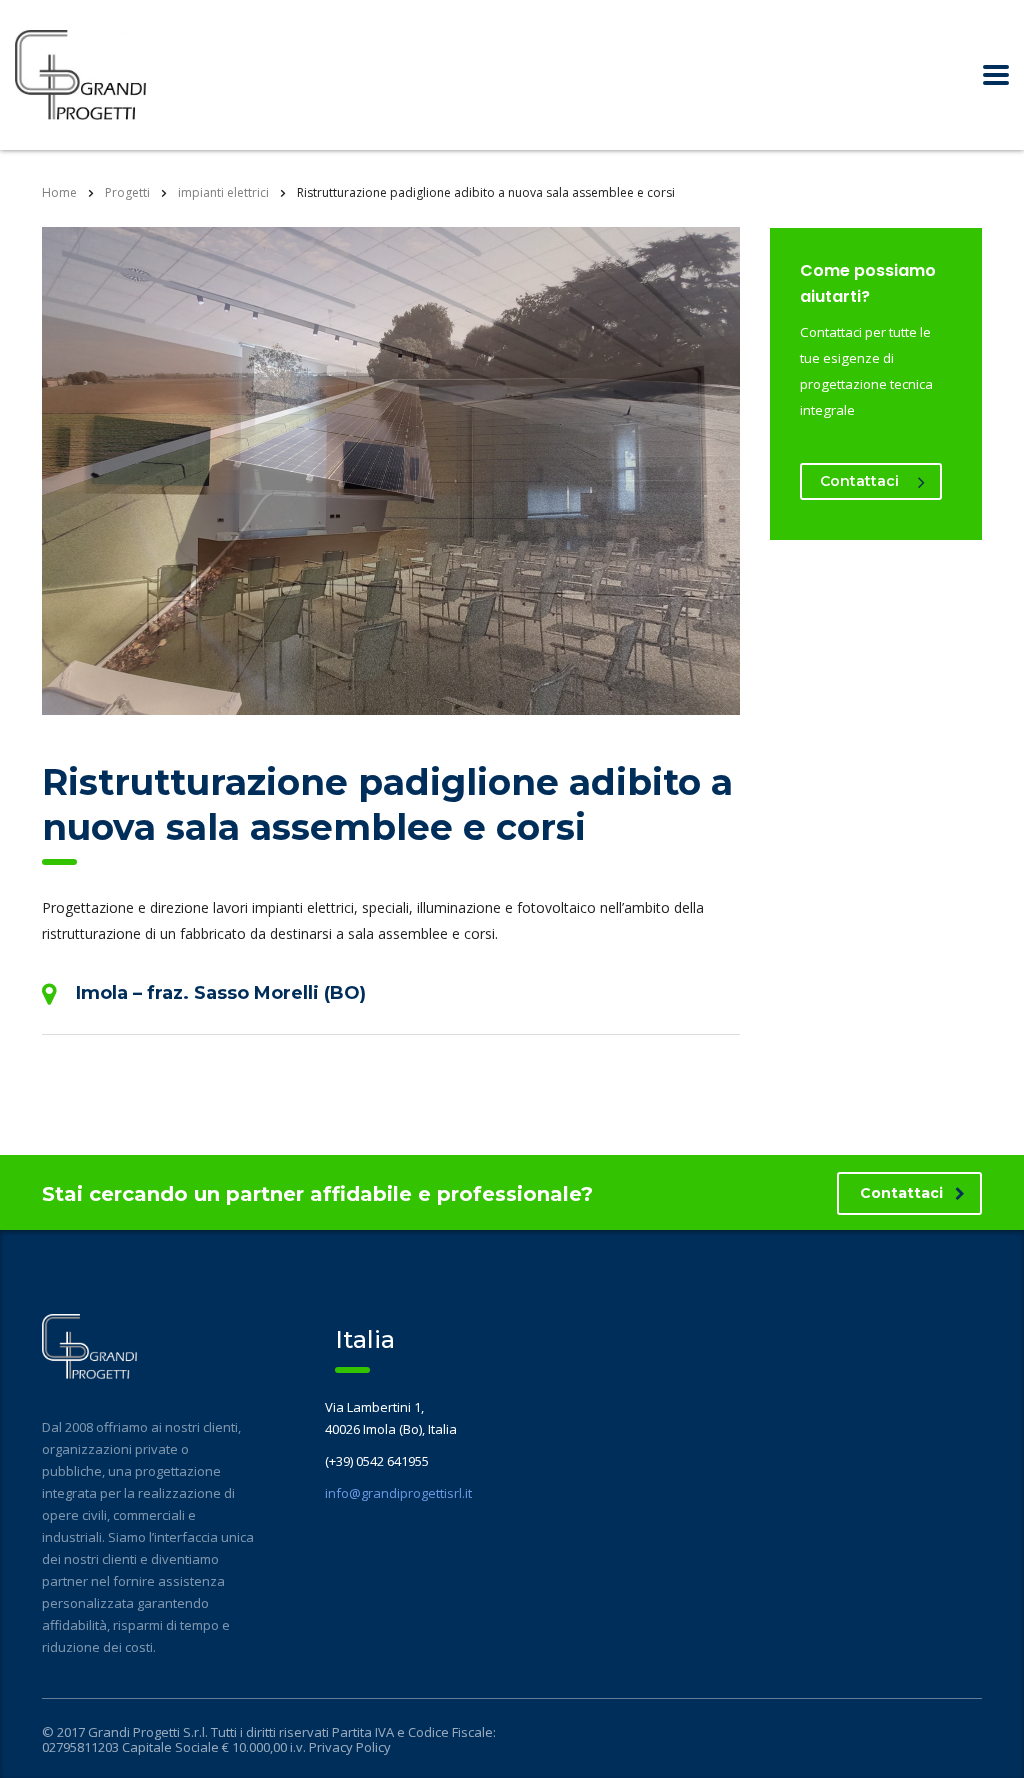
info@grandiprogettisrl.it (398, 1493)
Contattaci (859, 481)
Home (59, 192)
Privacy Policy (350, 1747)
